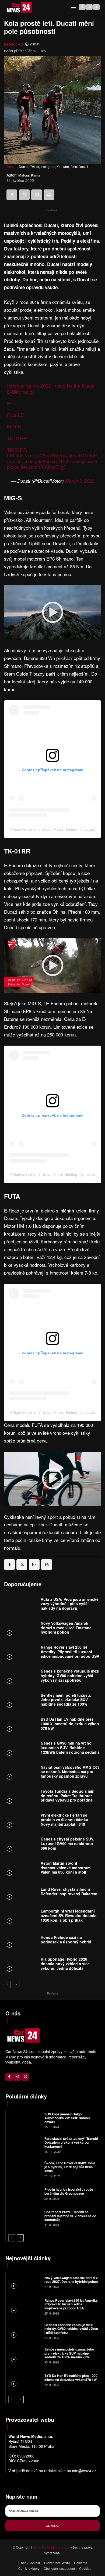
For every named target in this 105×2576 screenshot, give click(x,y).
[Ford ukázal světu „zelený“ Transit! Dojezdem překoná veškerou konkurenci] (24, 2145)
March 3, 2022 (80, 481)
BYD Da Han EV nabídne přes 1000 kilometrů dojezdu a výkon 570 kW (70, 1724)
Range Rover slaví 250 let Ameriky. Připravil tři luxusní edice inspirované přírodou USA (70, 1652)
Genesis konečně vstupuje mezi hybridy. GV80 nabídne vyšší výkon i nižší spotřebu (70, 1676)
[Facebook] (82, 7)
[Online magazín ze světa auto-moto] (19, 8)
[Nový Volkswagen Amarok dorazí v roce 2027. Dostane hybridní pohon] (21, 1629)
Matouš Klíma (29, 175)
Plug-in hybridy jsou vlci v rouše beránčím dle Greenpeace (69, 2191)
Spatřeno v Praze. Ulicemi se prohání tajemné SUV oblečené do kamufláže (70, 2216)
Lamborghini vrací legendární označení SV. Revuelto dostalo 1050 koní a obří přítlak (69, 1915)
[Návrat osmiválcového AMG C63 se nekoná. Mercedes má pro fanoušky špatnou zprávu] (21, 1773)
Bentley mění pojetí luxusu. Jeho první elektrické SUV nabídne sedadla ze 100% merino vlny (66, 1702)
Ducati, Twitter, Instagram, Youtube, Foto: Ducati (53, 166)
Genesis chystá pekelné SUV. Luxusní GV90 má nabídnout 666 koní (67, 1843)
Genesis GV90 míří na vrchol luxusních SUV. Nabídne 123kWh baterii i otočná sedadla (70, 1748)
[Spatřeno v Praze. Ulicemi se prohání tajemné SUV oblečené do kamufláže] (24, 2218)
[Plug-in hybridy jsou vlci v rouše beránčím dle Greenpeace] (24, 2193)
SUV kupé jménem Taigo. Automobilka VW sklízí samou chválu (67, 2118)
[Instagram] (89, 7)
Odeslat (52, 2525)
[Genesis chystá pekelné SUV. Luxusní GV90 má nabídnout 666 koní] (21, 1845)
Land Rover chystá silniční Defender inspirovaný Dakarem (69, 1891)
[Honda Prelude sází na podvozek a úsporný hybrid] (21, 1941)
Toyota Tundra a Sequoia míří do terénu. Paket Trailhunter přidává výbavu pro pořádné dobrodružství (68, 1798)
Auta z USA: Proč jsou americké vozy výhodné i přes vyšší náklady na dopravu (70, 1604)
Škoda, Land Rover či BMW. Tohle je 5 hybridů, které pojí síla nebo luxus (70, 2167)
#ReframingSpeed (78, 461)
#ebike (50, 461)
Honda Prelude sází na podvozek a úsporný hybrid (66, 1940)
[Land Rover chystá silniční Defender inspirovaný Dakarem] (21, 1893)
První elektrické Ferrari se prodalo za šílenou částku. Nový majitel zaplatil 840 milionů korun (65, 1822)
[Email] (37, 195)
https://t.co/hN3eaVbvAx (39, 455)
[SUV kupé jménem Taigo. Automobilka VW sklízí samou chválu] (24, 2120)
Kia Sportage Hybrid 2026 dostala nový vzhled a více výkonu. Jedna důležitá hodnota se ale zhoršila (65, 1966)
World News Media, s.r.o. (51, 2547)
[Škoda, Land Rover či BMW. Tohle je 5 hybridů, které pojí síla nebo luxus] (24, 2169)
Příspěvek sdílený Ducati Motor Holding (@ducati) (53, 829)
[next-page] (16, 1985)
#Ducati (33, 461)
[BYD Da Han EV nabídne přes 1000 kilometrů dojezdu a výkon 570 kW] (21, 1725)
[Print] (49, 195)
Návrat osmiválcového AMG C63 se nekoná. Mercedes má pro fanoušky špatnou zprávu (70, 1772)
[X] (96, 7)
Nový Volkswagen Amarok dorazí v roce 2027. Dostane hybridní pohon (66, 1628)
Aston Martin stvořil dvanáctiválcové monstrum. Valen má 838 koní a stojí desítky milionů (66, 1870)
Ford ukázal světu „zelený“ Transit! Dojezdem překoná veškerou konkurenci (71, 2142)
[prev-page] (7, 1985)
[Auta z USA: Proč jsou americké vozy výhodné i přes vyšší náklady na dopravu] (21, 1605)
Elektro (14, 44)
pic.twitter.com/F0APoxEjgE (37, 467)
